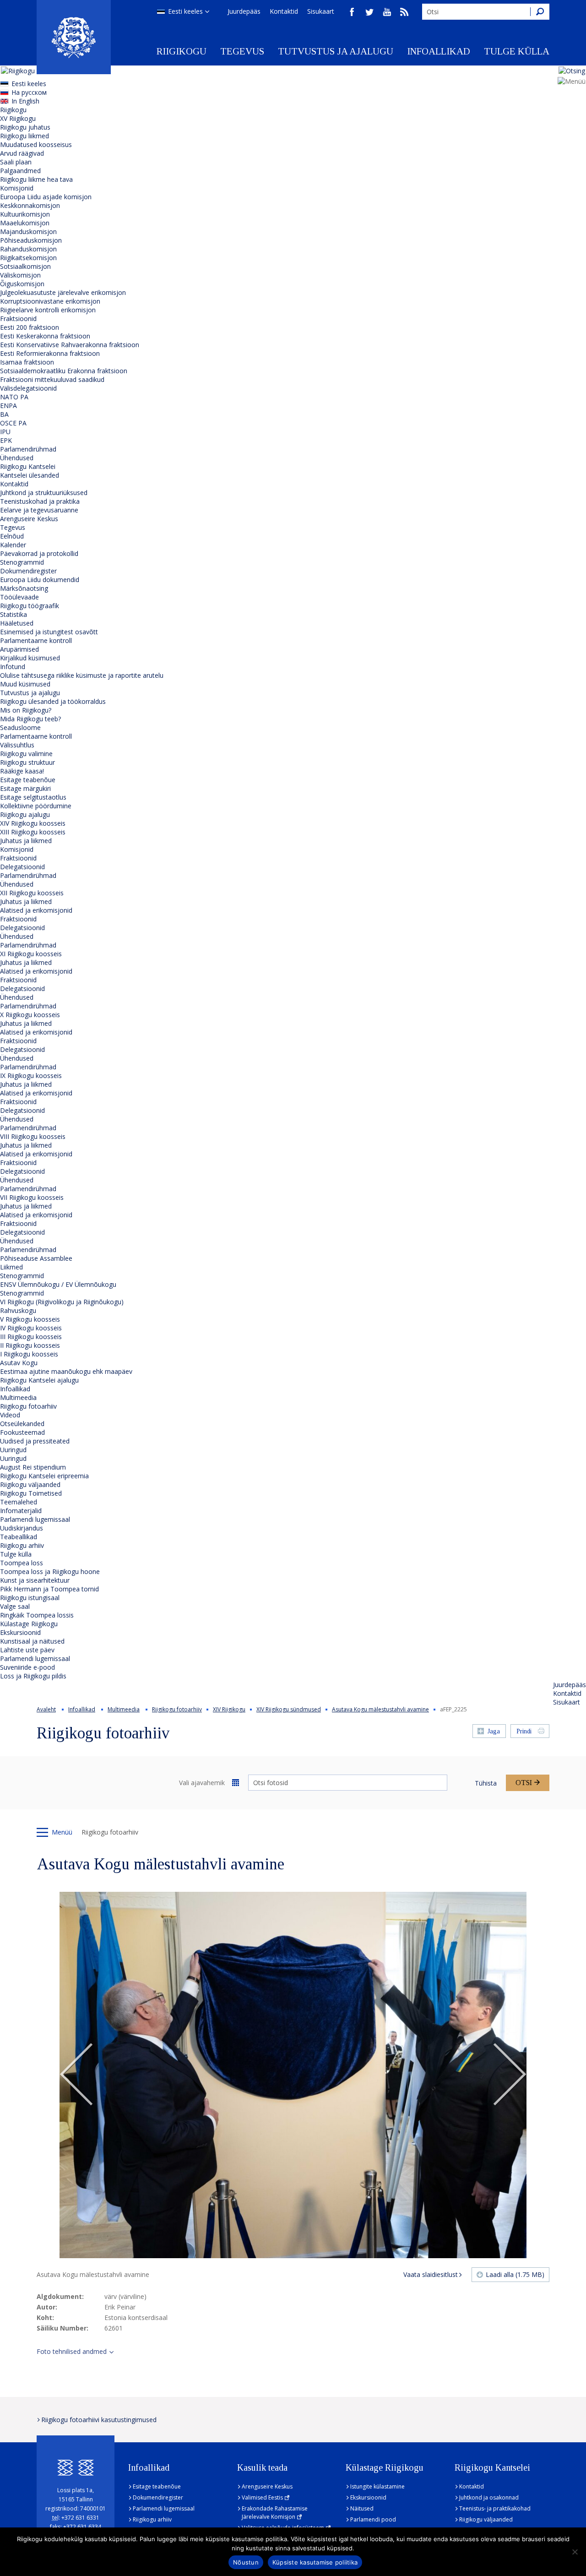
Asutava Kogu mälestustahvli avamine (380, 1709)
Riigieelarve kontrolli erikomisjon (48, 310)
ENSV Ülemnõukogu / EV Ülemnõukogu (58, 1284)
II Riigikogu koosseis (30, 1345)
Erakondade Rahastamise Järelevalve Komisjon (275, 2513)
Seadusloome (20, 727)
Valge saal (15, 1606)
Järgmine (510, 2075)
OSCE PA (13, 423)
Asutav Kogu (19, 1363)
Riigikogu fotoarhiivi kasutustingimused (99, 2420)
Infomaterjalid (21, 1511)
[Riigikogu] (74, 37)
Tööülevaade (19, 597)
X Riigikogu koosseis (30, 1015)
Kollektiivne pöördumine (36, 806)
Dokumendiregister (28, 571)
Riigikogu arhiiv (22, 1545)
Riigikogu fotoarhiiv (28, 1406)
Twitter (369, 12)
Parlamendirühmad (28, 449)
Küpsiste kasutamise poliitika (315, 2562)
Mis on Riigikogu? (26, 710)
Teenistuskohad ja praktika (40, 501)
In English (25, 101)
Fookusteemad (22, 1432)
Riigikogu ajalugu (25, 814)
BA (4, 414)
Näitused (362, 2508)
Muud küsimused (25, 684)
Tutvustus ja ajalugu (336, 51)
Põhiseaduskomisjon (31, 240)
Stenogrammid (22, 562)
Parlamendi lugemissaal (35, 1519)
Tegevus (242, 51)
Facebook (352, 12)
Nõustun (246, 2562)
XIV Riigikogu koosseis (33, 823)
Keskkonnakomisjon (30, 205)
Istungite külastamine (377, 2486)
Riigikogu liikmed (24, 136)
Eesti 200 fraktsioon (30, 327)
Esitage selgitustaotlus (33, 797)
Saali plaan (16, 162)
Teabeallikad (19, 1537)
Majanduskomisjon (28, 231)
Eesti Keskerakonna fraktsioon (45, 336)
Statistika (14, 614)
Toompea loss (22, 1563)
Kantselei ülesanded (30, 475)
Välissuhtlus (17, 745)
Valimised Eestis (262, 2497)
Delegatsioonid (22, 867)
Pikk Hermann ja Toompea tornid (49, 1589)
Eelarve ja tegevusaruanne (39, 510)
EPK (6, 440)
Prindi (524, 1731)
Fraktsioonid (18, 319)
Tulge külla (517, 51)
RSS (404, 12)
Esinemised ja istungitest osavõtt (49, 632)
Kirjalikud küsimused (30, 658)
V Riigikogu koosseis (30, 1319)
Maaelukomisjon (25, 223)
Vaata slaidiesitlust (431, 2274)
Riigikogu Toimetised (31, 1493)
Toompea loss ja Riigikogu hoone (50, 1571)
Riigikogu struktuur (27, 762)
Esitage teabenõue (28, 780)
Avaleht (46, 1709)
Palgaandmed (20, 171)
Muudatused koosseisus (36, 144)
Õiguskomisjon (22, 284)
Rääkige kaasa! (22, 771)
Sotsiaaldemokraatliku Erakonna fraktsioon (64, 371)
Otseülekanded (22, 1424)
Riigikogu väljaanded (30, 1484)
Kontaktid (284, 11)
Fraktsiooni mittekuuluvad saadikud (52, 379)
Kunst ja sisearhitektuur (35, 1580)
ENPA (8, 406)
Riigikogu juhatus (25, 127)
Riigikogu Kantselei (28, 466)
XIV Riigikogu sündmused (289, 1709)
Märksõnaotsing (24, 588)
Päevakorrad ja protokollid (39, 553)
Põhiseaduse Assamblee (36, 1258)
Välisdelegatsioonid (28, 388)
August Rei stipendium (33, 1467)
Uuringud (13, 1450)
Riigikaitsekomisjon (28, 258)
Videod (10, 1415)
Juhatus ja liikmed (26, 841)
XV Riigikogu (18, 118)
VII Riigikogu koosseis (32, 1197)
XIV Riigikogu (229, 1709)
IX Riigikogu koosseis (31, 1076)
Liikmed (11, 1267)
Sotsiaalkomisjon (25, 266)
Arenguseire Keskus (29, 519)
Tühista (486, 1783)
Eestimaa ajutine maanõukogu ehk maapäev (66, 1371)
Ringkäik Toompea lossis (37, 1615)
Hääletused (17, 623)
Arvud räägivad (22, 153)
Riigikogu (182, 51)
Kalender (13, 545)
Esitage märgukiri (25, 788)
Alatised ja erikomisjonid (36, 910)
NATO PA (14, 397)
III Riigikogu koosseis (31, 1337)
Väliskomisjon (20, 275)
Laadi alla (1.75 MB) (515, 2274)
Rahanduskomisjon (28, 249)
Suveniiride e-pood (27, 1667)
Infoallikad (439, 51)
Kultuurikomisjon (25, 214)
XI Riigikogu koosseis (31, 954)
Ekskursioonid (20, 1632)
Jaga (494, 1731)
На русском (29, 92)
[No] (575, 2552)
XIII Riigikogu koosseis (33, 832)
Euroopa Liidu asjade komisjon (46, 197)
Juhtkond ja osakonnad (489, 2497)
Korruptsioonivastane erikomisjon (50, 301)
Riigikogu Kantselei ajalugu (39, 1380)
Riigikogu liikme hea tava (36, 179)
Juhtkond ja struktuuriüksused (44, 493)
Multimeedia (18, 1397)
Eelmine (76, 2075)
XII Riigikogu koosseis (32, 893)
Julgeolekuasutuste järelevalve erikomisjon (63, 292)
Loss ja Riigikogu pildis (33, 1676)
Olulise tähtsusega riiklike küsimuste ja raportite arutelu (82, 675)
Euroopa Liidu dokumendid (40, 580)
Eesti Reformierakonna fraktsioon (50, 353)
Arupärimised (19, 649)
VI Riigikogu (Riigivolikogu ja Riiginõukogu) (62, 1302)
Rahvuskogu (18, 1310)
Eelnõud (12, 536)
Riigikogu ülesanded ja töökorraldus (53, 701)
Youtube (387, 12)
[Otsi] (540, 12)
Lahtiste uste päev (27, 1650)
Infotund (13, 667)
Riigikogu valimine (26, 754)
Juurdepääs (244, 11)
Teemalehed (19, 1502)
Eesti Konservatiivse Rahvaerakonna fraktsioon (70, 345)
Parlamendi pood (373, 2519)
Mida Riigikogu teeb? (30, 719)
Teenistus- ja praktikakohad (495, 2508)
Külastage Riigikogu (29, 1624)
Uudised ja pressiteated (35, 1441)
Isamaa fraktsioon (27, 362)
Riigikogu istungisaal (30, 1598)
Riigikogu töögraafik (30, 606)
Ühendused (17, 458)
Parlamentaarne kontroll (36, 640)
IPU (5, 432)
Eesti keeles (185, 11)
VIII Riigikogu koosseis (33, 1136)
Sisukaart (321, 11)
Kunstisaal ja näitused (32, 1641)
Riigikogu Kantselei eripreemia (44, 1476)
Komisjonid (17, 188)
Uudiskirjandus (22, 1528)
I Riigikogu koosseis (29, 1354)
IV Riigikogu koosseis (31, 1328)
